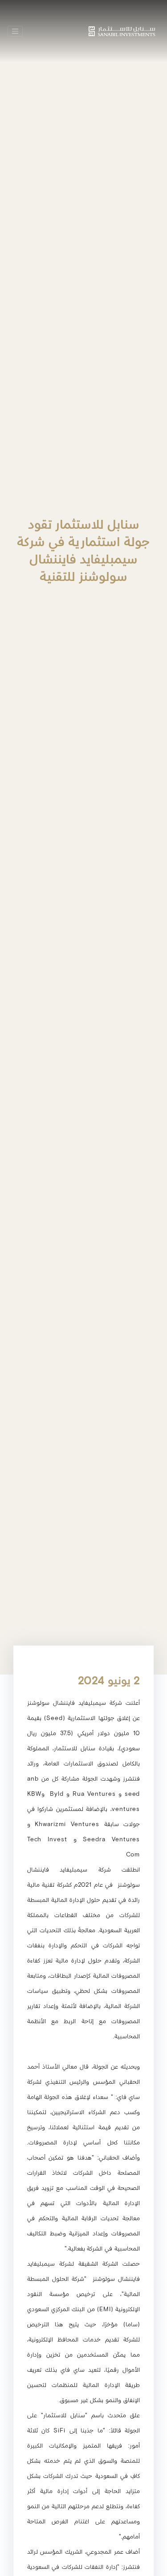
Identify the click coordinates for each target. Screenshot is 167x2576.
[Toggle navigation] (15, 31)
